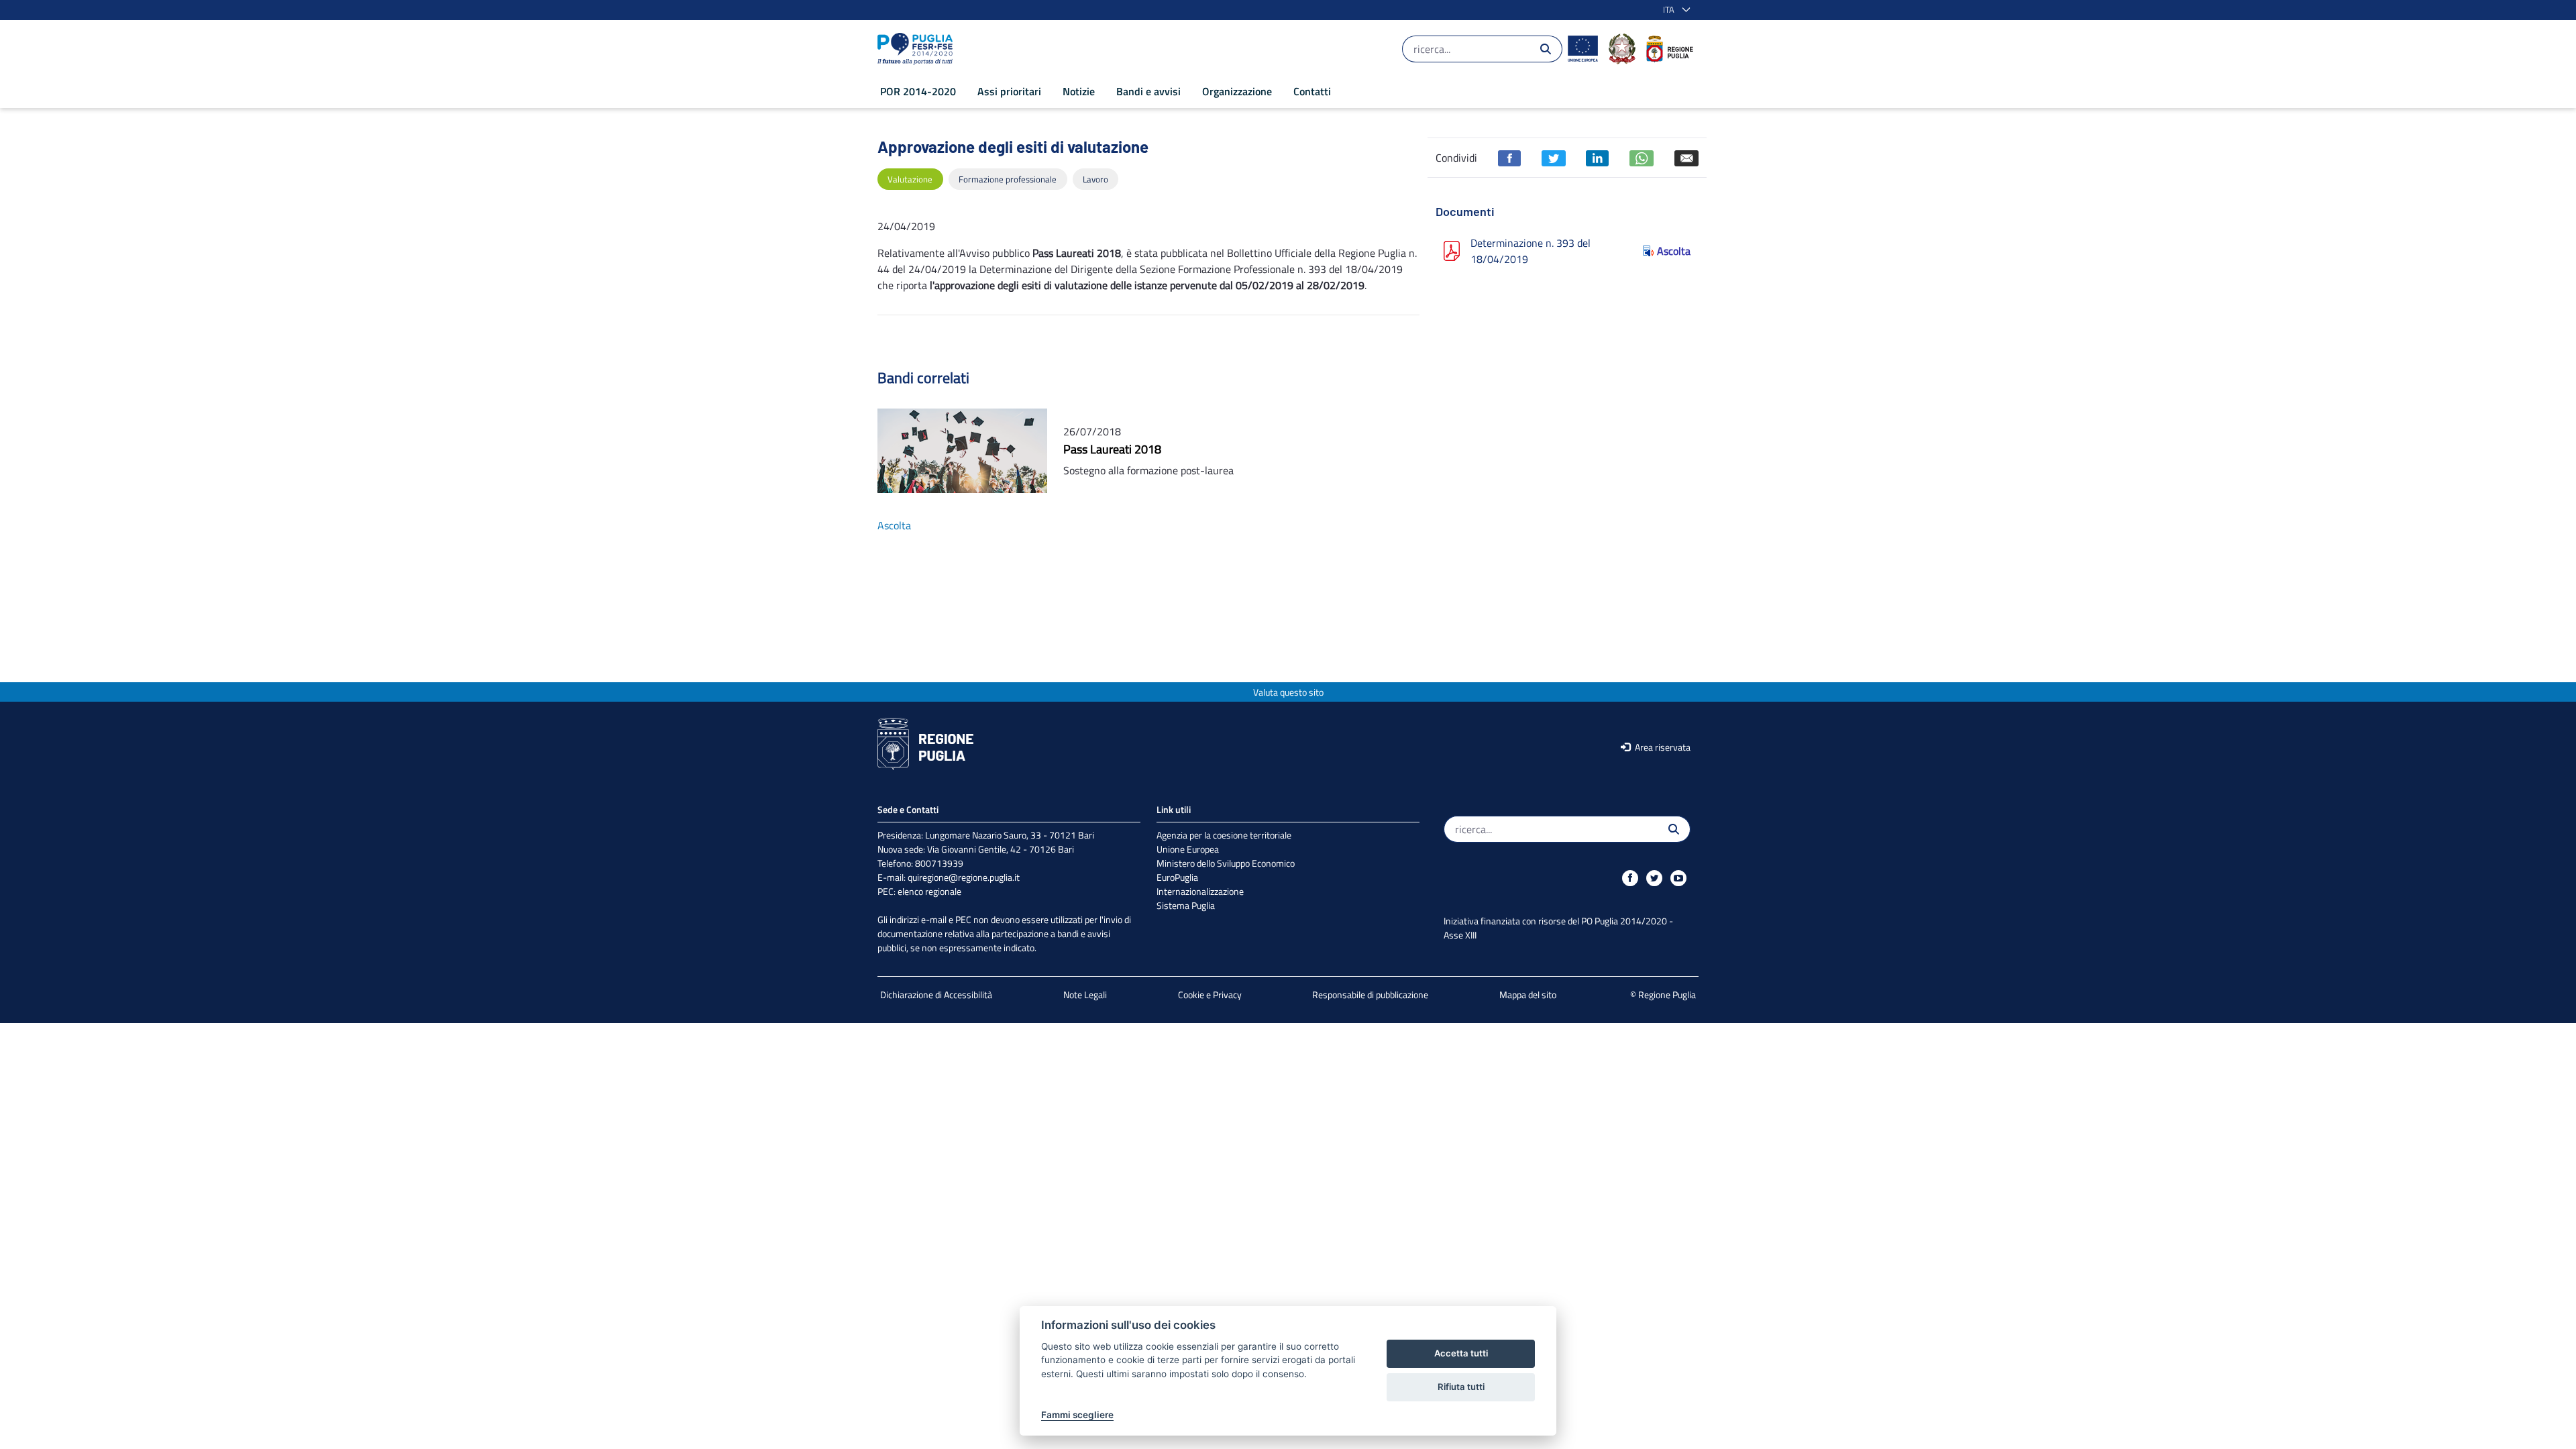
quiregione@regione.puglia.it (964, 877)
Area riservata (1662, 747)
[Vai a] (918, 49)
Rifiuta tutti (1461, 1387)
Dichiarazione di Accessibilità (936, 995)
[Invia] (1546, 49)
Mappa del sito (1528, 995)
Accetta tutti (1461, 1353)
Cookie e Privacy (1210, 995)
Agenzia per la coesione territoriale (1224, 835)
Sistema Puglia (1186, 905)
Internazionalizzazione (1200, 891)
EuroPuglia (1177, 877)
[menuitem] (918, 91)
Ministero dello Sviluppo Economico (1226, 863)
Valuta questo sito (1288, 692)
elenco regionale (929, 891)
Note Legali (1085, 995)
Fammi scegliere (1077, 1415)
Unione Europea (1188, 849)
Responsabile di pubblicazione (1370, 995)
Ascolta (1674, 251)
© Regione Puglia (1663, 995)
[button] (1674, 10)
